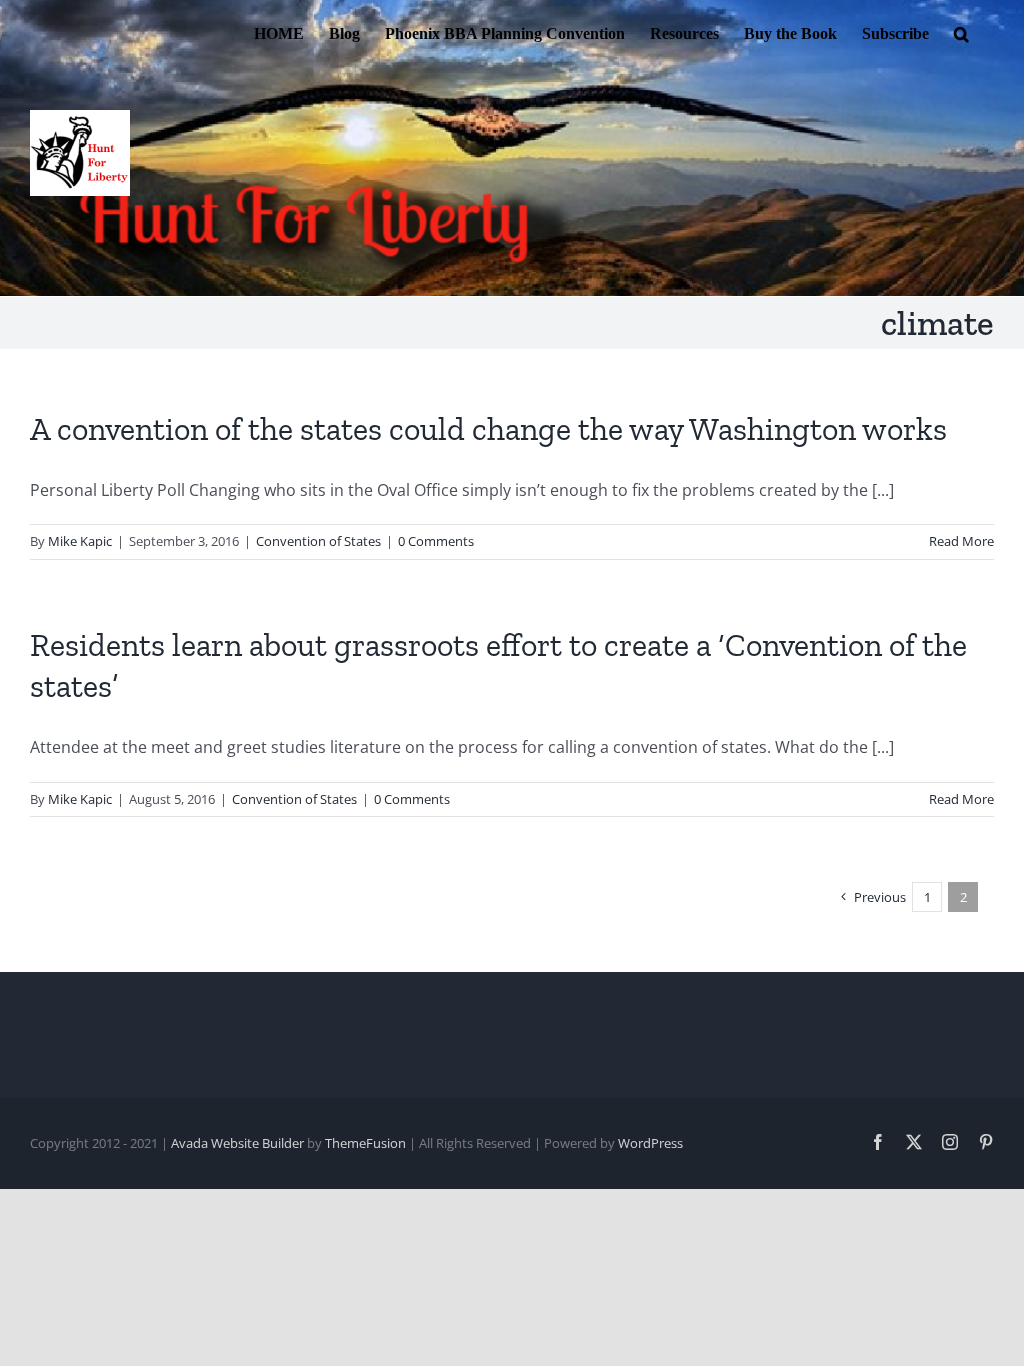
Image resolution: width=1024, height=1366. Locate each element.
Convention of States (318, 541)
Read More (961, 541)
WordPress (650, 1143)
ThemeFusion (365, 1143)
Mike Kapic (80, 541)
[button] (961, 32)
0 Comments (436, 541)
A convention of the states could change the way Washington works (488, 429)
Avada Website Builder (237, 1143)
